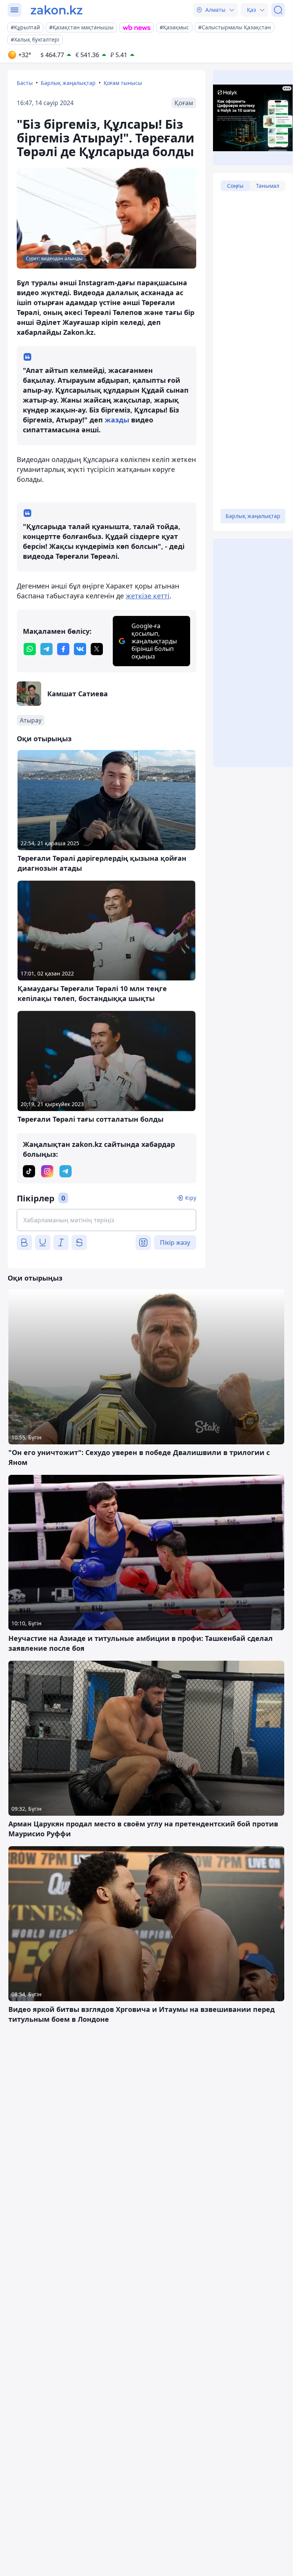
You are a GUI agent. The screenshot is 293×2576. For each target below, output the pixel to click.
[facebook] (63, 649)
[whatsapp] (30, 649)
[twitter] (97, 649)
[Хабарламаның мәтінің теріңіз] (106, 1220)
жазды (117, 420)
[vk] (80, 649)
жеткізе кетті (148, 596)
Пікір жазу (175, 1242)
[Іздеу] (278, 10)
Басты (25, 83)
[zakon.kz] (57, 10)
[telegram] (46, 649)
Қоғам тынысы (123, 83)
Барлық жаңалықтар (68, 83)
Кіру (191, 1198)
